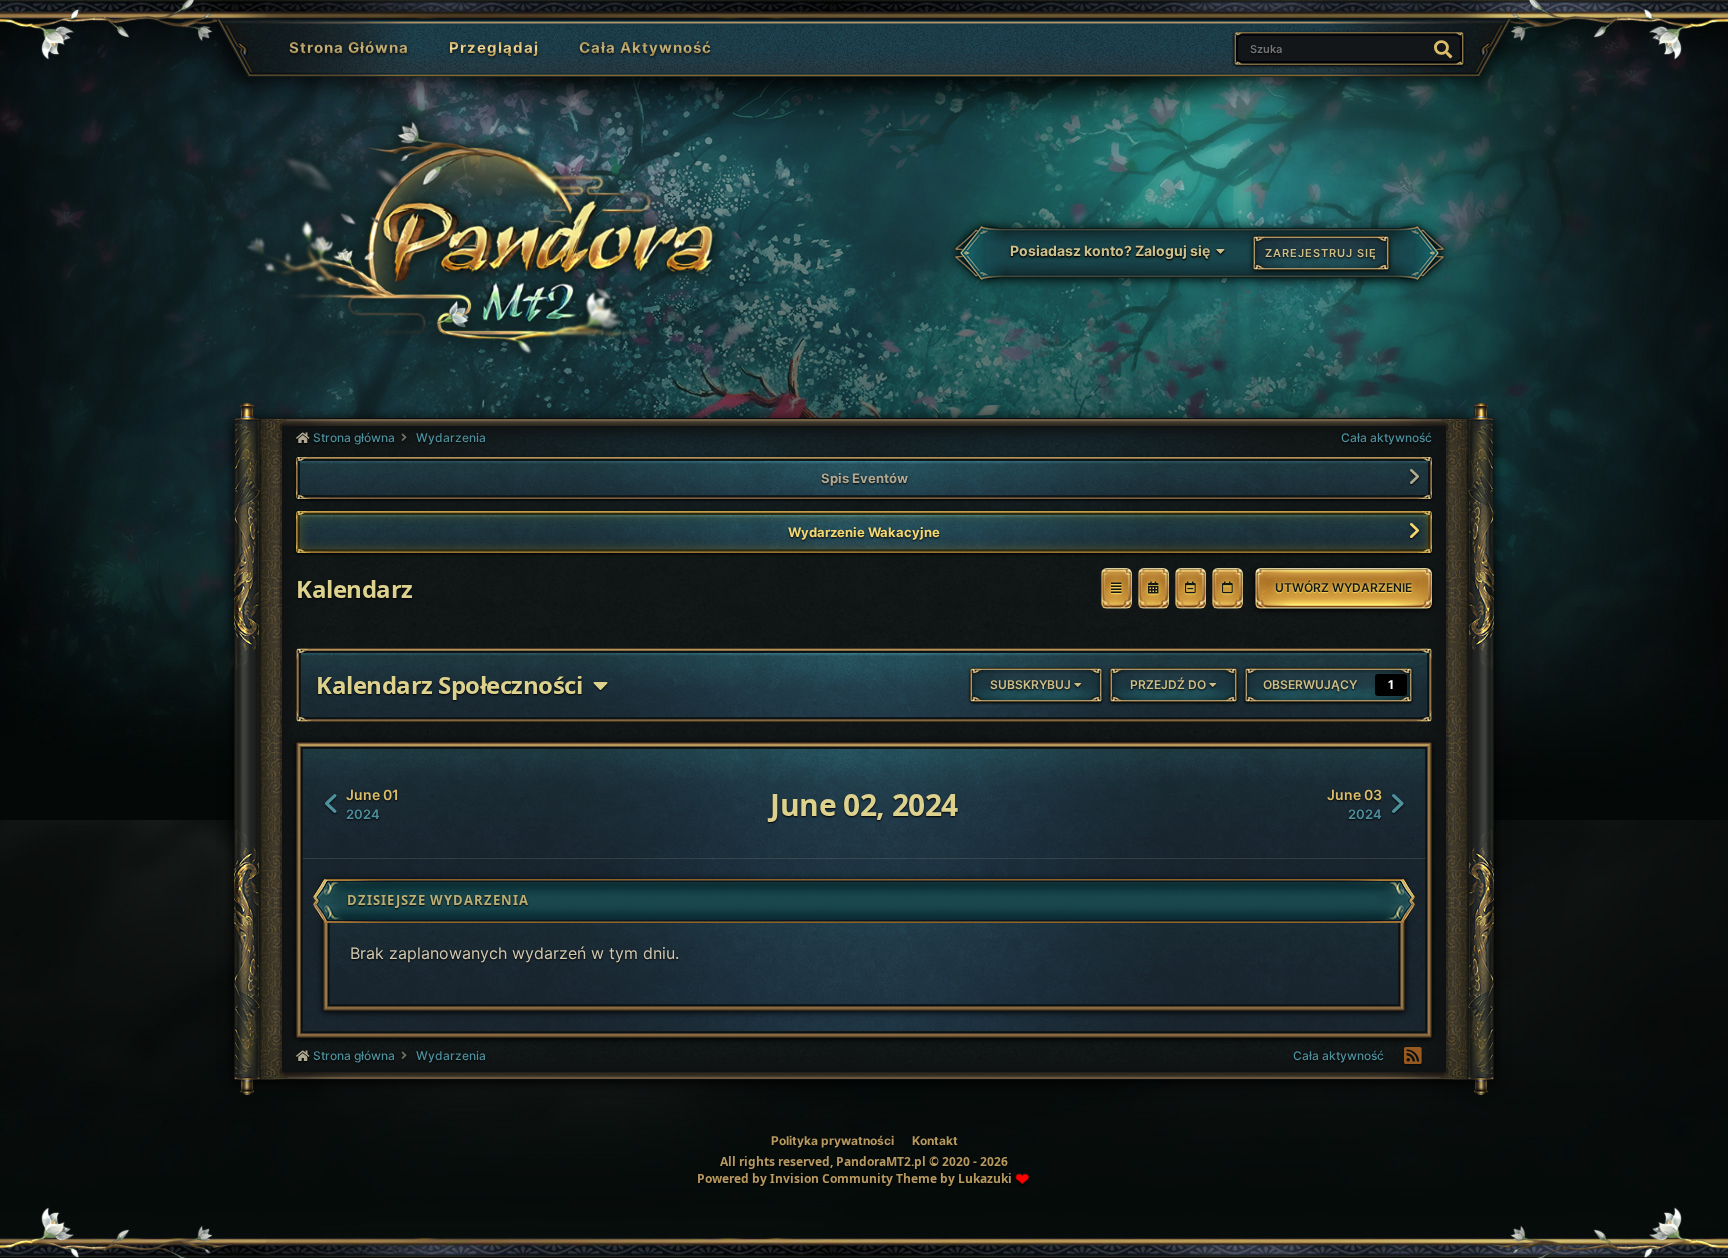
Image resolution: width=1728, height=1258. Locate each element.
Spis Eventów (864, 478)
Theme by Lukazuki (954, 1179)
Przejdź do (1169, 684)
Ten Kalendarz (1354, 47)
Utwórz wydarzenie (1343, 587)
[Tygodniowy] (1190, 588)
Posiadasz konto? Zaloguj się (1113, 250)
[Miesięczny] (1153, 588)
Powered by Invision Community (795, 1178)
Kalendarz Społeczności (454, 684)
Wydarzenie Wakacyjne (864, 532)
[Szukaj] (1443, 48)
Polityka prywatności (832, 1140)
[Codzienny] (1227, 588)
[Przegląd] (1116, 588)
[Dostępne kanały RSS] (1413, 1056)
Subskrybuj (1032, 684)
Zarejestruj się (1321, 253)
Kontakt (935, 1140)
